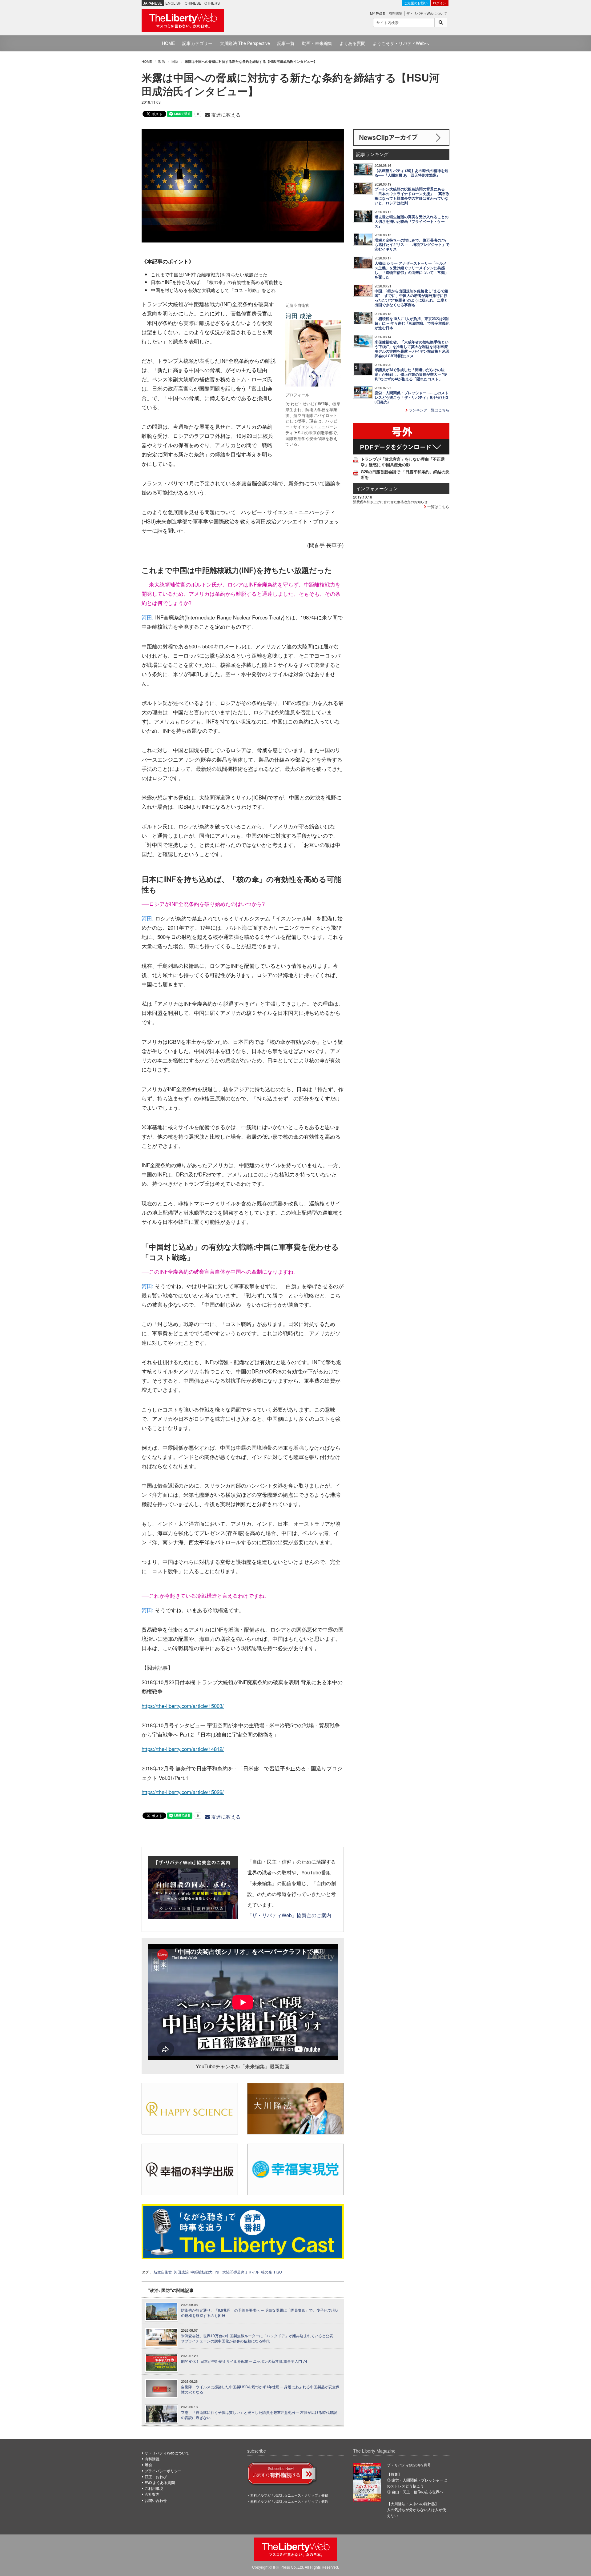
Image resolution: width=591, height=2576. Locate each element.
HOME (168, 43)
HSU (278, 2272)
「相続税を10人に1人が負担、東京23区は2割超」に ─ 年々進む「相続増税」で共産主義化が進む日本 (412, 323)
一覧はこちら (438, 506)
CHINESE (193, 3)
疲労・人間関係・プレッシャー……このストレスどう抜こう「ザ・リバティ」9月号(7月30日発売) (412, 397)
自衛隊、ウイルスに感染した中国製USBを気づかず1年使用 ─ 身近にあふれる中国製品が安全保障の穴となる (260, 2389)
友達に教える (225, 115)
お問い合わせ (156, 2500)
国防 (175, 61)
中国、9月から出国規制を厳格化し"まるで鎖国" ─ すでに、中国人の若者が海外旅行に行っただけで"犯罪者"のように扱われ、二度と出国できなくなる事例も (411, 298)
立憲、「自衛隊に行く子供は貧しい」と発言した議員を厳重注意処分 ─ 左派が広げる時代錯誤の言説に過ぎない (259, 2415)
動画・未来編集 (317, 43)
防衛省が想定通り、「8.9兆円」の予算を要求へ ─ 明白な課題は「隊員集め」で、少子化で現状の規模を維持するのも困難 (260, 2313)
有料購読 (396, 13)
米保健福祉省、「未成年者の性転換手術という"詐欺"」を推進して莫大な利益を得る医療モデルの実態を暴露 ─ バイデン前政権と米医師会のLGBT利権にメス (412, 349)
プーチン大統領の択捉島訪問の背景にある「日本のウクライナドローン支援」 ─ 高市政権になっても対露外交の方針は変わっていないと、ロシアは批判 (412, 196)
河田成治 (181, 2272)
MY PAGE (377, 13)
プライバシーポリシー (163, 2471)
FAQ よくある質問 (160, 2482)
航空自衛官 (163, 2272)
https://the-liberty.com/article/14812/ (183, 1749)
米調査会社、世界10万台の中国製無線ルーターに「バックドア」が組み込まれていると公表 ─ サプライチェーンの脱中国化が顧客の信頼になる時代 (259, 2338)
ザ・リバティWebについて (427, 13)
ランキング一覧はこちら (429, 410)
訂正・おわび (156, 2476)
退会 (148, 2464)
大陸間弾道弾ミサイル (241, 2272)
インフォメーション (377, 488)
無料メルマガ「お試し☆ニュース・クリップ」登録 (289, 2495)
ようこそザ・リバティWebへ (401, 43)
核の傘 (267, 2272)
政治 (162, 61)
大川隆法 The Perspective (245, 43)
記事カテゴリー (197, 43)
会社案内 (152, 2494)
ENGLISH (173, 3)
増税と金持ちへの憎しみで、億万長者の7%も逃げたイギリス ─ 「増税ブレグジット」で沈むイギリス (412, 245)
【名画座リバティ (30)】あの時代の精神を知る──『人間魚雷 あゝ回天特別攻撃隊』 (411, 173)
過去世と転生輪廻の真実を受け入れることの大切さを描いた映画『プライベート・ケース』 (412, 221)
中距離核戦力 (202, 2272)
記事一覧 (286, 43)
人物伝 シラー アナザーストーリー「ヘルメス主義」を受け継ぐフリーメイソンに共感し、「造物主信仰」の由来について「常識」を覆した (412, 270)
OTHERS (212, 3)
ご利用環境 (154, 2488)
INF (217, 2272)
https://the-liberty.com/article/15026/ (183, 1792)
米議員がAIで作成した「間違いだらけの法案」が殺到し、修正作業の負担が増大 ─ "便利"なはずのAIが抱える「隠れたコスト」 (411, 374)
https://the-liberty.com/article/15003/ (183, 1706)
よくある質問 (352, 43)
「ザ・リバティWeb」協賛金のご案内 (289, 1915)
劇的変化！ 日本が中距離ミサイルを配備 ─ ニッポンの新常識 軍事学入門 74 (244, 2361)
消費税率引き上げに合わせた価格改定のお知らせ (390, 502)
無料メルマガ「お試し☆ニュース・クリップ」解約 (289, 2501)
